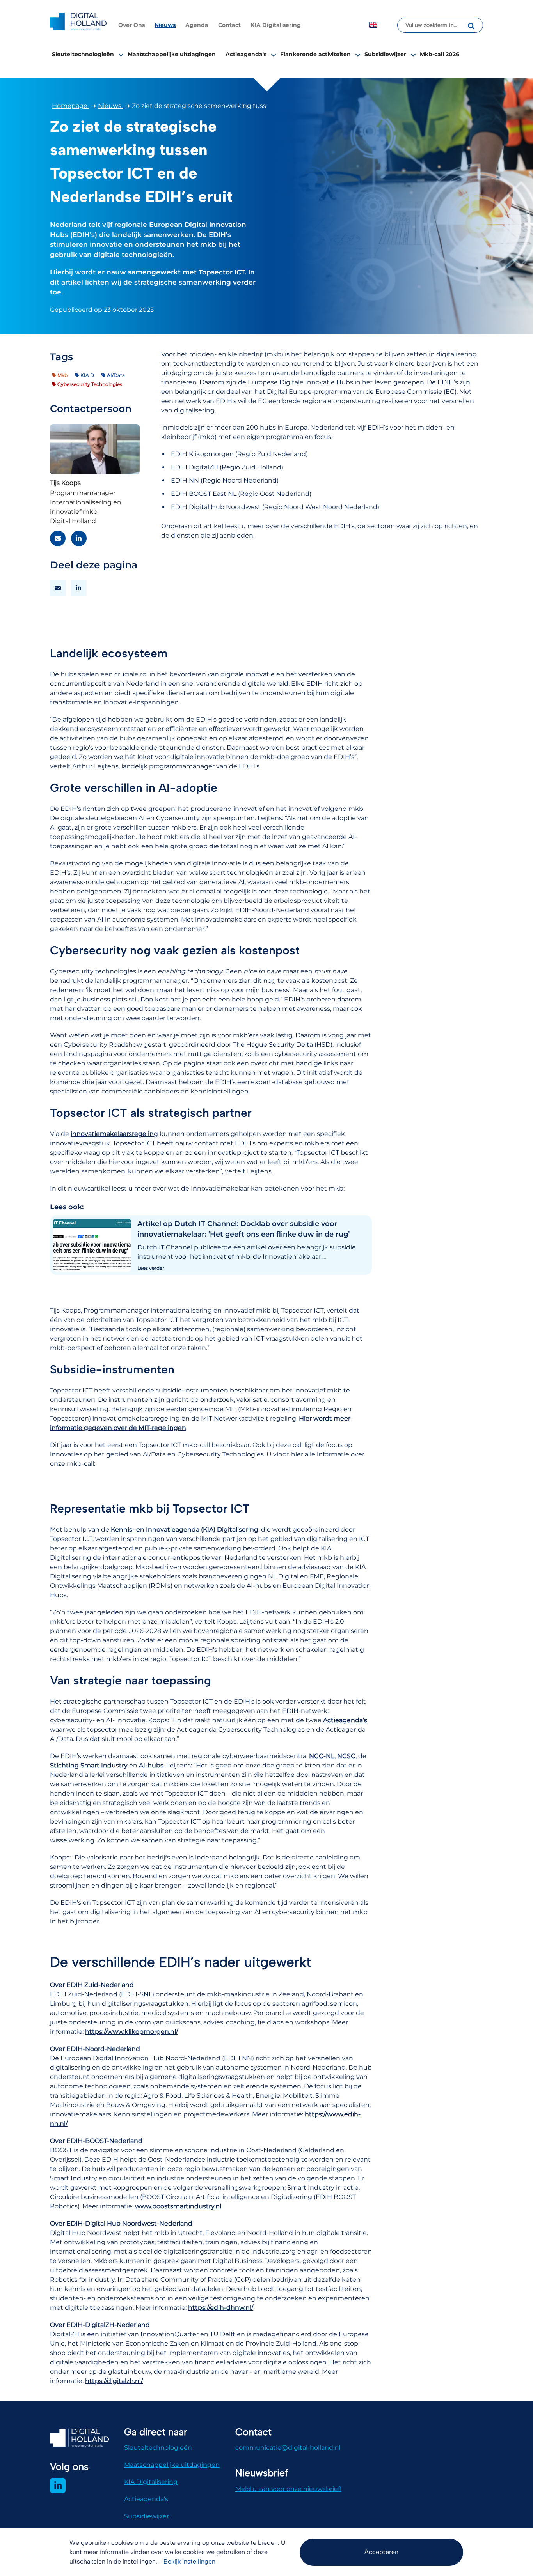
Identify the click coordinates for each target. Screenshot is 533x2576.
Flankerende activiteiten (315, 54)
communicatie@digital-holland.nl (288, 2448)
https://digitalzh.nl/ (114, 2381)
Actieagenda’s (345, 1720)
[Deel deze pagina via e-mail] (58, 588)
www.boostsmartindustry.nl (178, 2206)
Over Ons (131, 25)
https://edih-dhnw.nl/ (221, 2308)
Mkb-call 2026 (440, 54)
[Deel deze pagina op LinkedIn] (79, 588)
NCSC (346, 1756)
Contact (229, 25)
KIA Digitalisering (276, 25)
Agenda (197, 25)
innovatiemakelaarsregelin (112, 1134)
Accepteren (381, 2552)
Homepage (70, 106)
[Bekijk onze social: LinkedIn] (58, 2486)
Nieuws (165, 25)
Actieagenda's (246, 54)
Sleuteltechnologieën (83, 54)
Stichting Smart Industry (89, 1765)
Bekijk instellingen (189, 2561)
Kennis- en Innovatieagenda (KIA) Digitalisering (185, 1529)
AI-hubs (151, 1765)
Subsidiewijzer (385, 54)
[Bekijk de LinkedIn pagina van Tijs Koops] (79, 538)
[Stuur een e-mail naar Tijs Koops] (58, 538)
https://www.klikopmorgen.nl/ (131, 2032)
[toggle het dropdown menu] (121, 55)
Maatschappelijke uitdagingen (172, 54)
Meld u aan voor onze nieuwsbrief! (288, 2489)
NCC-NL (322, 1756)
